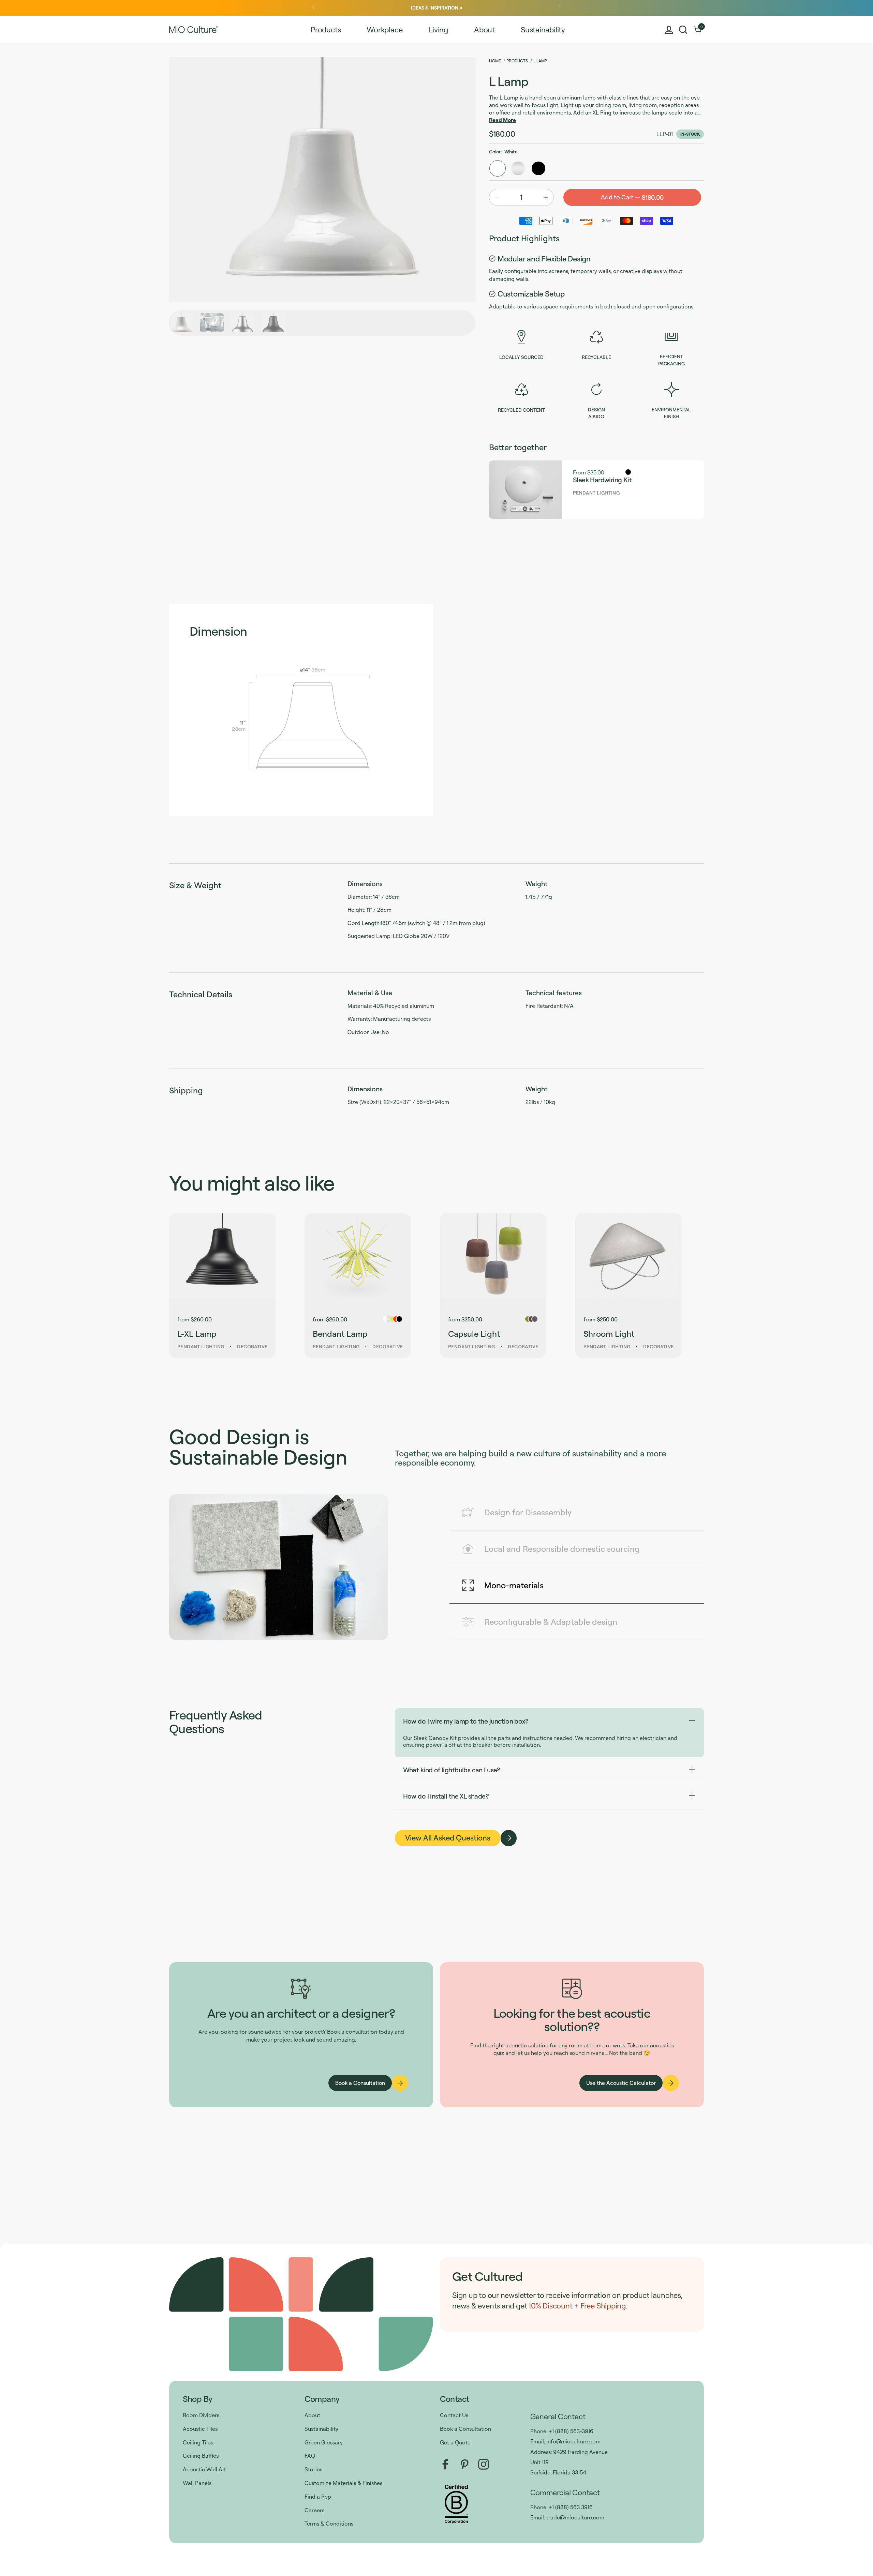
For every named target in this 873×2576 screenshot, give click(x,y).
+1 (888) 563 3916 (571, 2507)
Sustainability (321, 2429)
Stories (313, 2469)
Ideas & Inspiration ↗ (436, 8)
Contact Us (454, 2415)
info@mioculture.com (573, 2441)
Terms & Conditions (329, 2524)
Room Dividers (201, 2415)
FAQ (310, 2456)
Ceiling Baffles (201, 2456)
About (312, 2415)
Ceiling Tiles (198, 2442)
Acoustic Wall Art (204, 2469)
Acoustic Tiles (200, 2429)
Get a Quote (455, 2442)
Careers (314, 2510)
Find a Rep (318, 2497)
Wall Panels (197, 2483)
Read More (502, 120)
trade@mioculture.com (575, 2517)
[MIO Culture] (194, 30)
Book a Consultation (465, 2429)
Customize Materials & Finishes (343, 2483)
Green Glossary (324, 2442)
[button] (683, 30)
